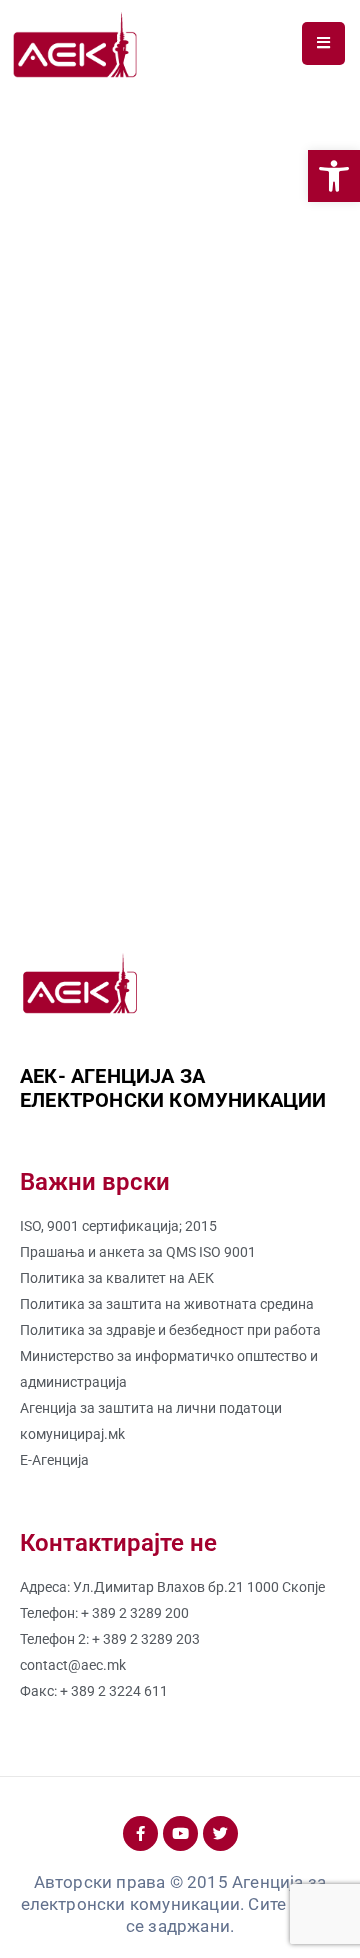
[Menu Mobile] (323, 43)
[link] (334, 176)
